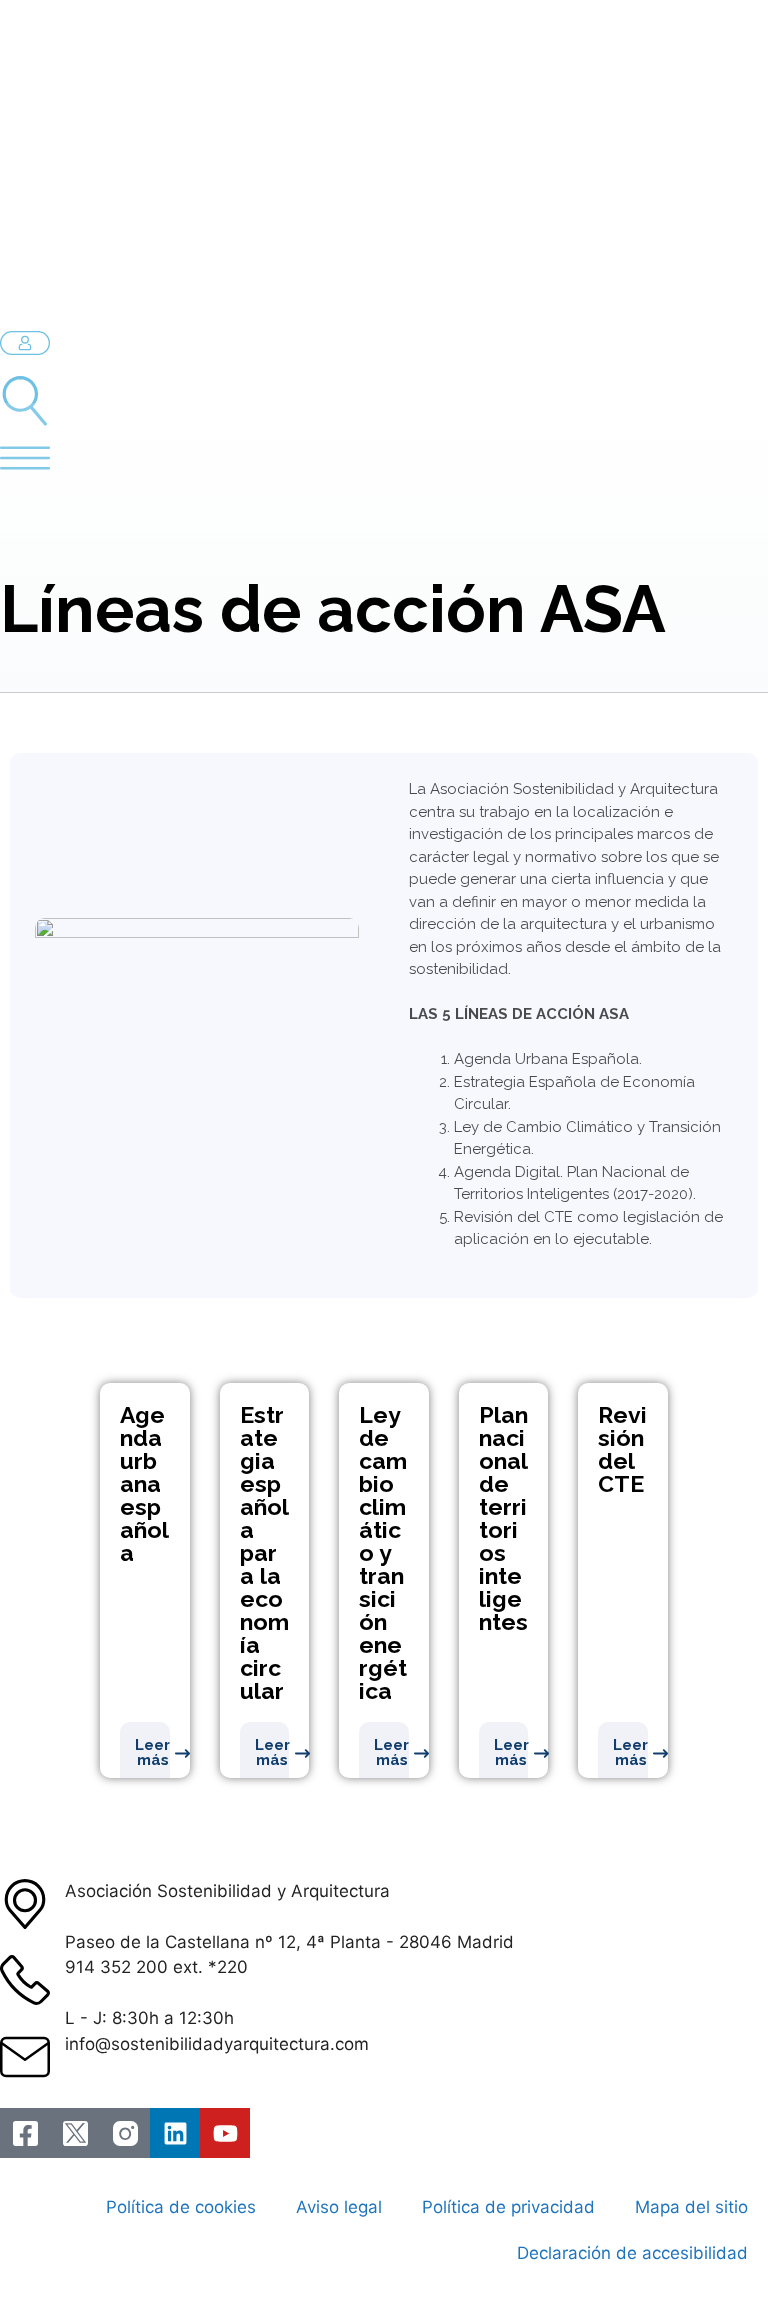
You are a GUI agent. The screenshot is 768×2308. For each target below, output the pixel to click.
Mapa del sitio (691, 2207)
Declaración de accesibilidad (632, 2253)
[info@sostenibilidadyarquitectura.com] (25, 2057)
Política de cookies (181, 2207)
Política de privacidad (508, 2207)
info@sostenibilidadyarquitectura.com (217, 2044)
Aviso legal (339, 2207)
